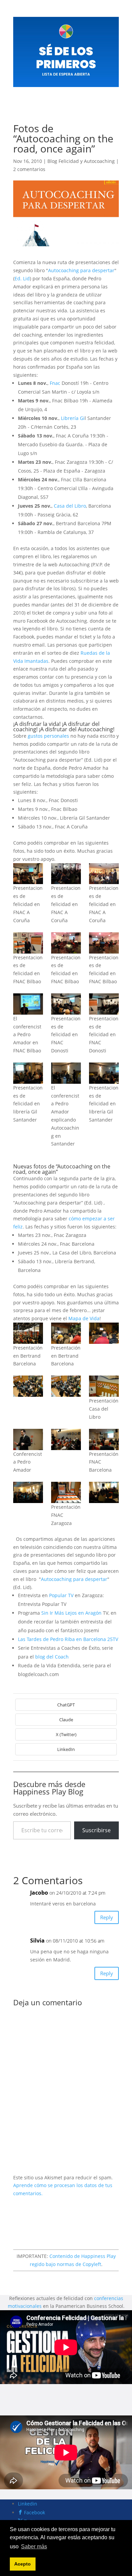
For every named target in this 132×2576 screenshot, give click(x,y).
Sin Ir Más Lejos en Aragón (71, 1613)
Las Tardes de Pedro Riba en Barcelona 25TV (68, 1639)
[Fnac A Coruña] (28, 874)
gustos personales (48, 736)
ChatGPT (66, 1705)
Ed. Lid (22, 278)
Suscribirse (96, 1830)
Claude (66, 1720)
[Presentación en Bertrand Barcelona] (28, 1333)
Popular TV (61, 1595)
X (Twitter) (66, 1734)
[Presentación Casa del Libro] (28, 1386)
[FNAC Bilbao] (28, 943)
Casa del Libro (70, 506)
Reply (107, 1917)
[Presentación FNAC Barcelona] (28, 1439)
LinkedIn (66, 1749)
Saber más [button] (34, 2546)
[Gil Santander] (28, 1073)
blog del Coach (52, 1657)
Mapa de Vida (84, 1318)
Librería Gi (73, 418)
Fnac (55, 383)
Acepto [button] (23, 2564)
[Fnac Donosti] (66, 1004)
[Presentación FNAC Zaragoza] (28, 1492)
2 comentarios (29, 169)
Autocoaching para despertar (81, 270)
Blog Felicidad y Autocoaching (81, 161)
